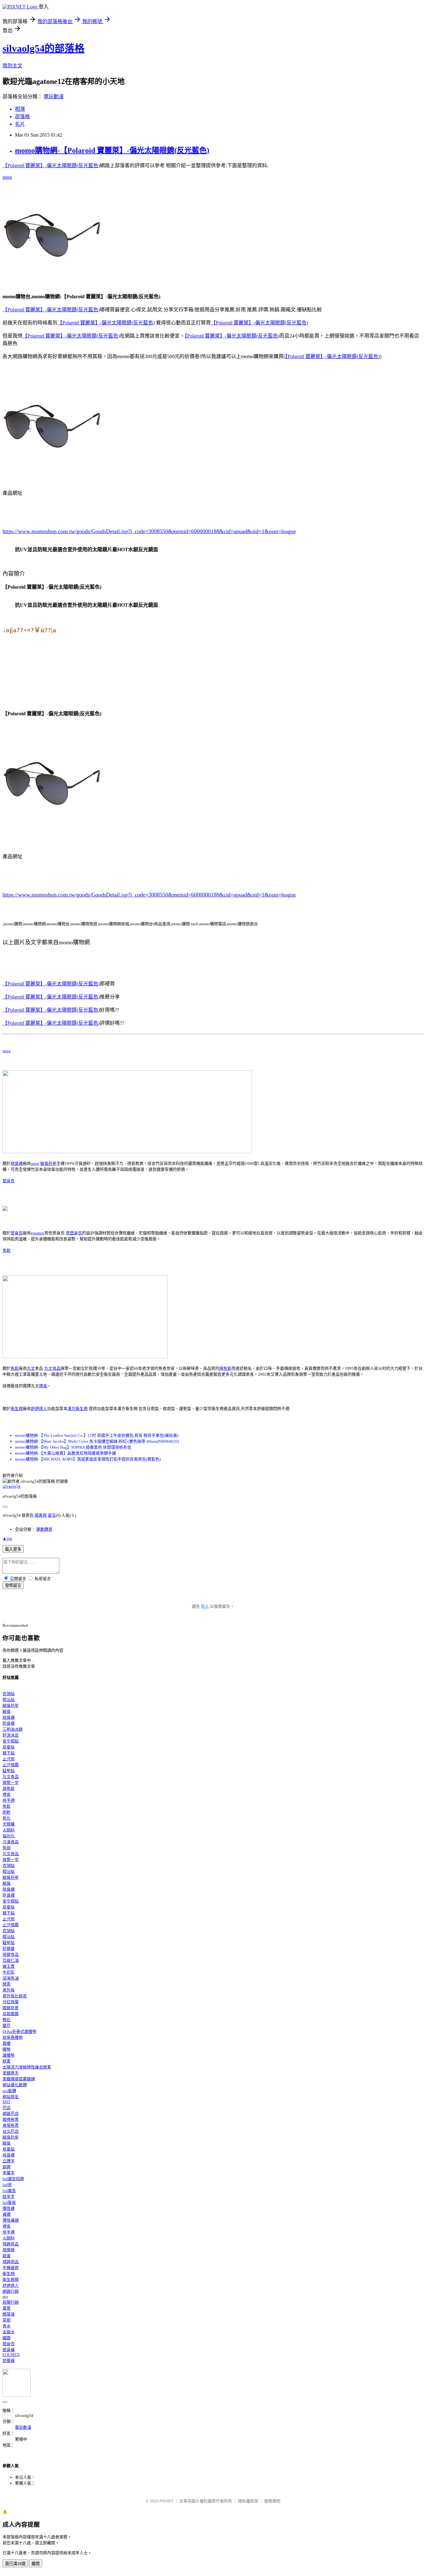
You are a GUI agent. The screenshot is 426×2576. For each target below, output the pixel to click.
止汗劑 (9, 1759)
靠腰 (7, 2043)
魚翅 (7, 1848)
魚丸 (7, 1818)
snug (7, 177)
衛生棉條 (11, 2280)
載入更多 (13, 1549)
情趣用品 (11, 2244)
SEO (6, 2102)
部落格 (22, 117)
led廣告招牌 (13, 2179)
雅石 (7, 2020)
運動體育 (44, 1529)
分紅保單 (11, 2002)
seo (5, 2296)
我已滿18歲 (15, 2564)
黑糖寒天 (11, 2073)
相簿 (20, 109)
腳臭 (7, 1711)
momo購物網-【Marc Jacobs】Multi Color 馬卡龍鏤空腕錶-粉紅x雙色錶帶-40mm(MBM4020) (97, 1441)
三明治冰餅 (13, 1729)
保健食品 (11, 1954)
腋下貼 (9, 1753)
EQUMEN (11, 2355)
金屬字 (9, 2173)
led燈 (7, 2185)
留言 (52, 1515)
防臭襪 (9, 1723)
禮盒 (43, 1386)
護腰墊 (9, 2055)
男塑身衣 (74, 1233)
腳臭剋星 (48, 1163)
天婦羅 (9, 1824)
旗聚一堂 (11, 1783)
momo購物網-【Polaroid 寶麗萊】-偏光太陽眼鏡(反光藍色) (112, 150)
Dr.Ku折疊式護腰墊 (19, 2032)
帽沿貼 (9, 1700)
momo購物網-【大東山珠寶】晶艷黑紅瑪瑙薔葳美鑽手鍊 (65, 1453)
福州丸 (9, 1836)
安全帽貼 (11, 1741)
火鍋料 (9, 1830)
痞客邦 (41, 1515)
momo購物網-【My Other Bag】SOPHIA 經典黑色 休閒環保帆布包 (73, 1447)
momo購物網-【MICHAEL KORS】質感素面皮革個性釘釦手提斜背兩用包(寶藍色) (88, 1459)
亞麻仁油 (11, 1960)
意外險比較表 (15, 1996)
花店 (7, 2108)
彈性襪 (9, 2208)
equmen (38, 1233)
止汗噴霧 (11, 1765)
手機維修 (11, 2268)
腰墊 (7, 2049)
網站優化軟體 (15, 2085)
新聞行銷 (11, 2302)
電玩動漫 (54, 97)
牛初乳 (9, 1972)
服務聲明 (272, 2501)
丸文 (31, 1368)
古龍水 (9, 2332)
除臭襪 (17, 1163)
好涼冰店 (11, 1735)
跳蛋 (7, 2256)
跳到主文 (12, 66)
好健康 (9, 1949)
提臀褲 (9, 2361)
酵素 (7, 1984)
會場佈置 (11, 2125)
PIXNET (166, 2501)
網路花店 (11, 2114)
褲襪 (7, 2214)
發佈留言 (13, 1585)
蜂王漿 (9, 1966)
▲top (7, 1538)
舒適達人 (39, 1409)
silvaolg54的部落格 (44, 48)
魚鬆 (7, 1250)
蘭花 (7, 2026)
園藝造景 (11, 2008)
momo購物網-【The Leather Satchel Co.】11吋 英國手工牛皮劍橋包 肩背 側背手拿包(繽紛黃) (97, 1435)
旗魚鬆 (225, 1368)
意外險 (9, 1990)
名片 (20, 124)
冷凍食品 (11, 1842)
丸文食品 (52, 1368)
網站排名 (11, 2097)
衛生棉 (17, 1409)
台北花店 (11, 2131)
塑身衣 (9, 1181)
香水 (7, 2326)
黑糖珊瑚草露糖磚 (19, 2079)
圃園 (7, 2338)
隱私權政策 (248, 2501)
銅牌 (7, 2167)
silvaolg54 (12, 1486)
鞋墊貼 (9, 1771)
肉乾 (7, 1812)
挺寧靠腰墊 (13, 2037)
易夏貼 (9, 1747)
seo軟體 (9, 2091)
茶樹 (7, 2320)
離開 (36, 2564)
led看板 (9, 2202)
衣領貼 (9, 1694)
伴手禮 (9, 1800)
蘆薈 (7, 2308)
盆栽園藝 (11, 2014)
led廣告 (9, 2191)
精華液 (9, 2314)
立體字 (9, 2161)
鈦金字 (9, 2197)
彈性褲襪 (11, 2220)
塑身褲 (9, 2350)
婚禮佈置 (11, 2119)
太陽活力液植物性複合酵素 (27, 2067)
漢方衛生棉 (77, 1409)
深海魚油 (11, 1978)
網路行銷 (11, 2291)
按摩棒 (9, 2250)
